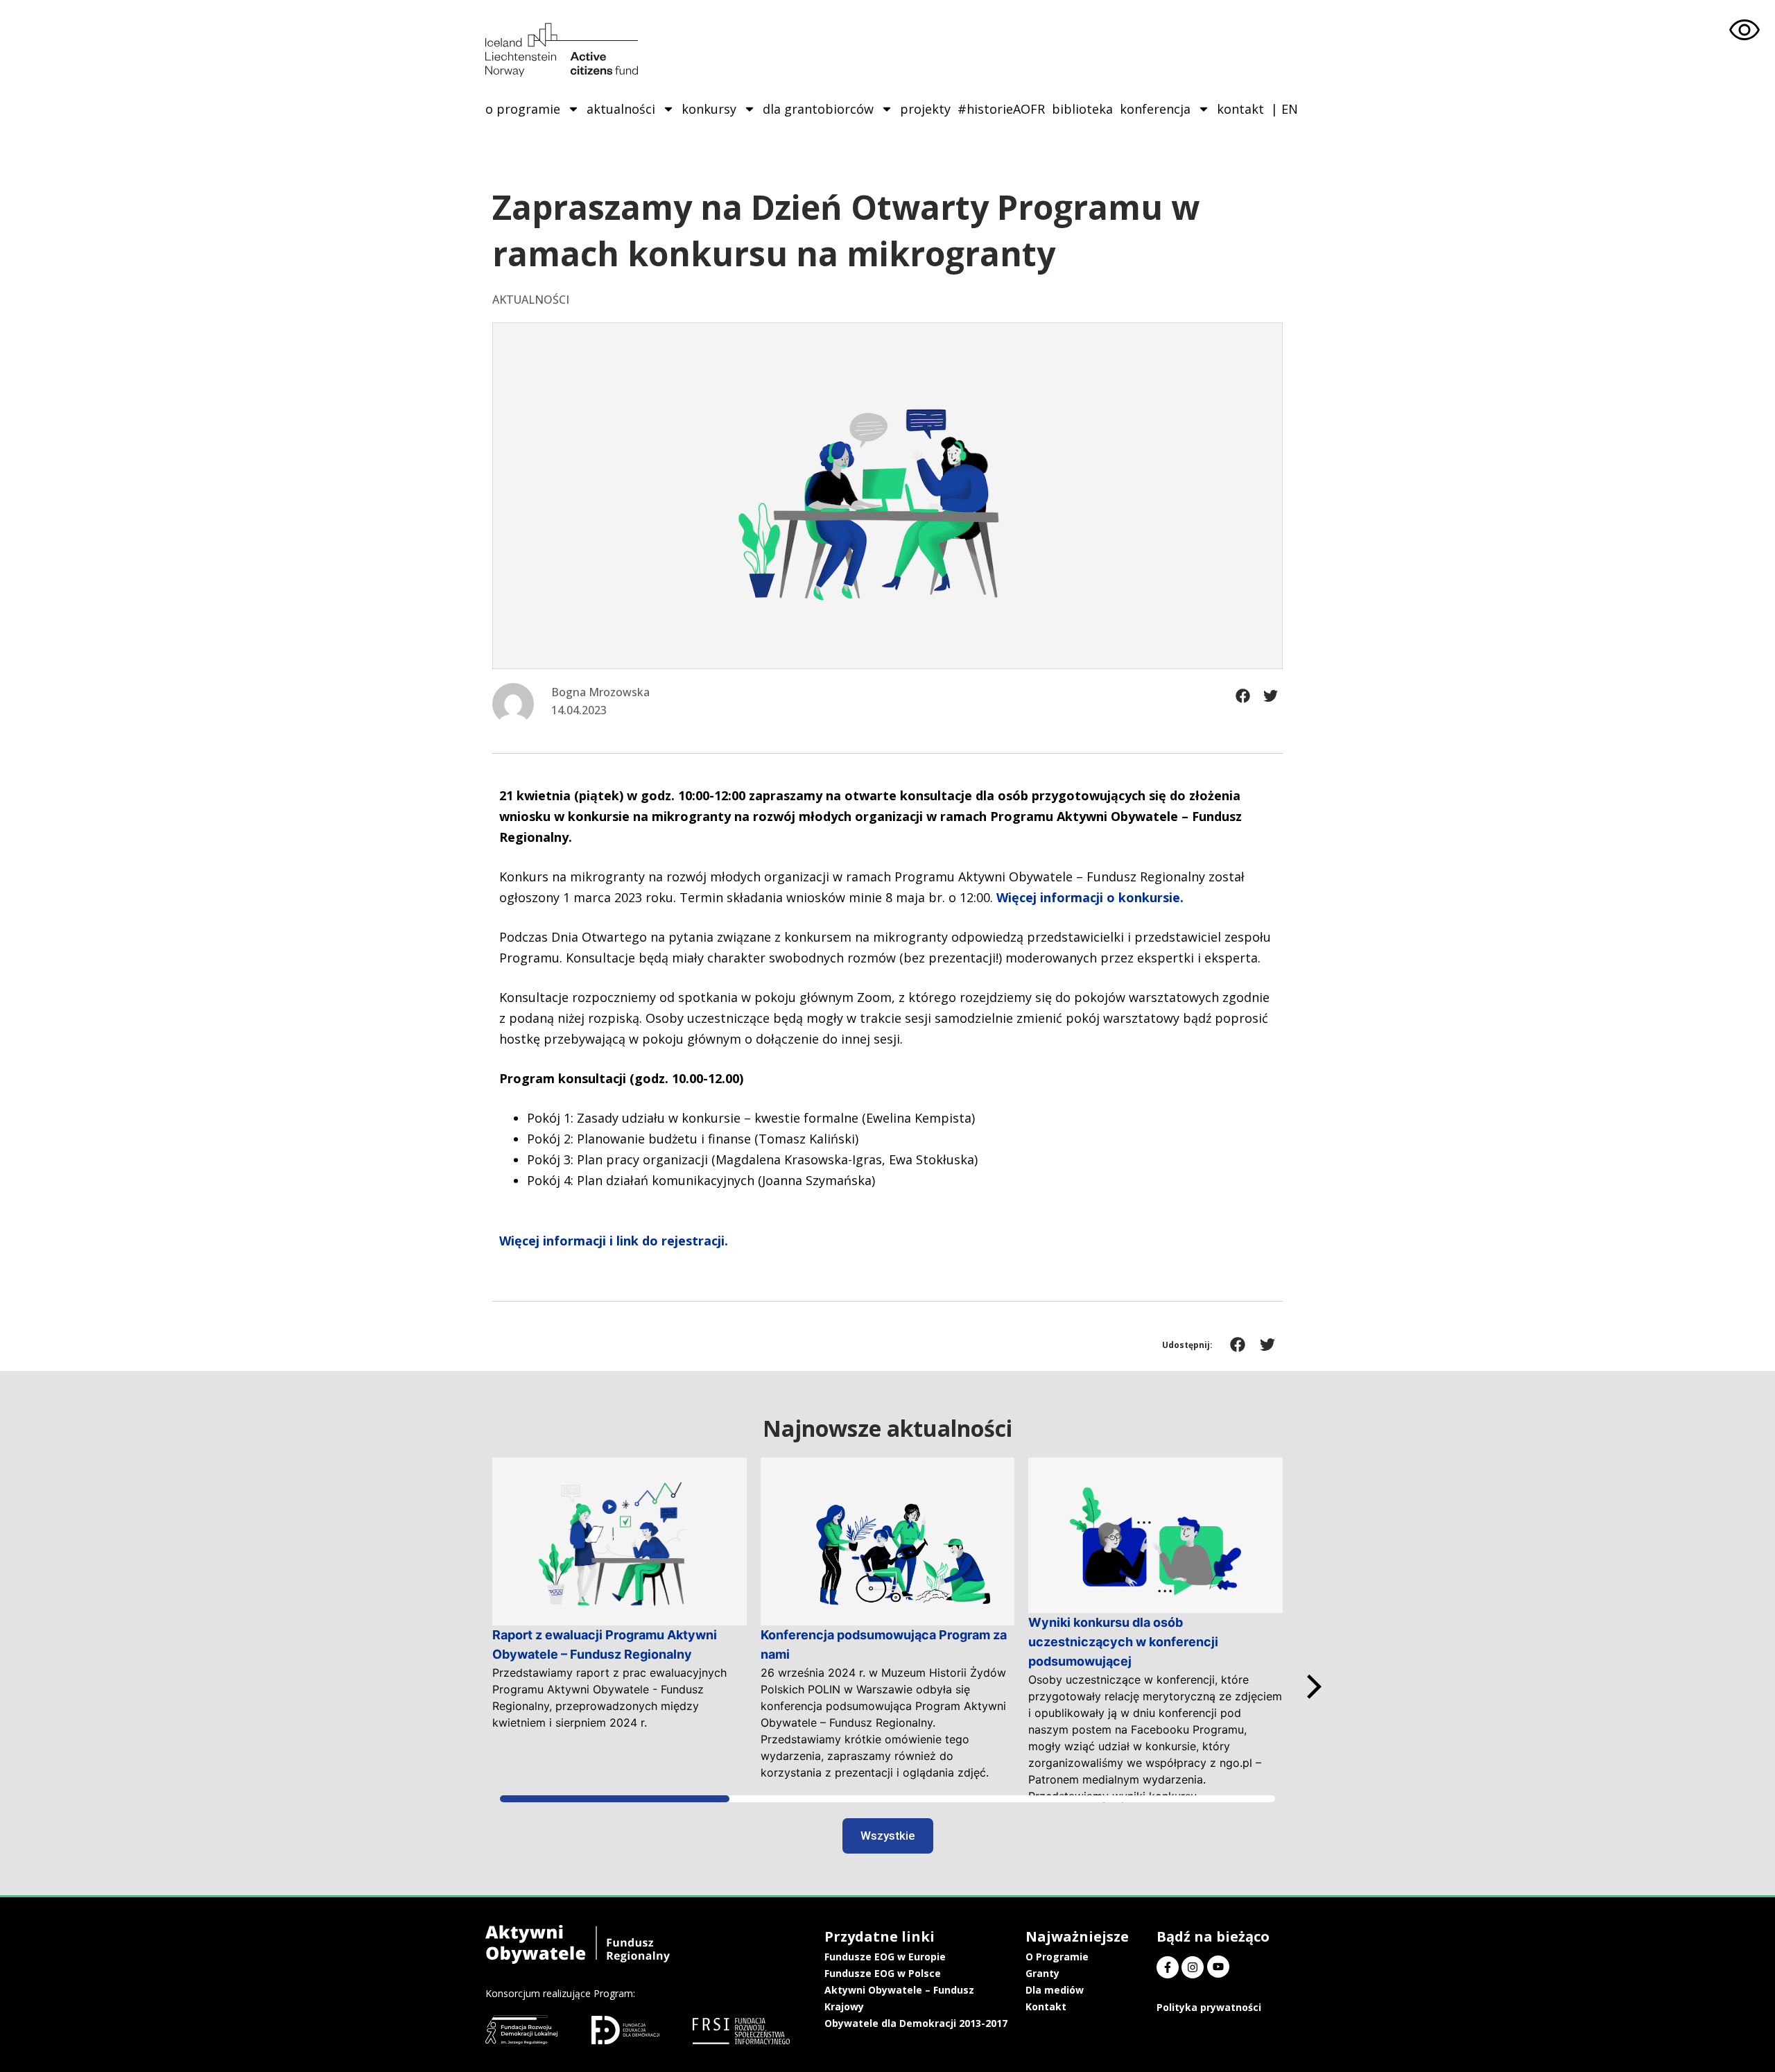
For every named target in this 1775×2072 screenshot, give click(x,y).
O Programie (1057, 1957)
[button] (1243, 696)
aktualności (621, 109)
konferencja (1155, 109)
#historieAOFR (1001, 109)
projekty (925, 109)
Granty (1042, 1973)
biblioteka (1082, 109)
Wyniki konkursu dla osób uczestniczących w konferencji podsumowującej (1123, 1642)
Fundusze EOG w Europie (885, 1957)
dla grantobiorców (818, 109)
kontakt (1240, 109)
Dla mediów (1055, 1990)
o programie (523, 109)
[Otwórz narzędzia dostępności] (1744, 31)
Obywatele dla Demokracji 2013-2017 (916, 2023)
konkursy (709, 109)
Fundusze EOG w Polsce (883, 1973)
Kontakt (1046, 2006)
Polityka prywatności (1209, 2007)
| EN (1284, 109)
